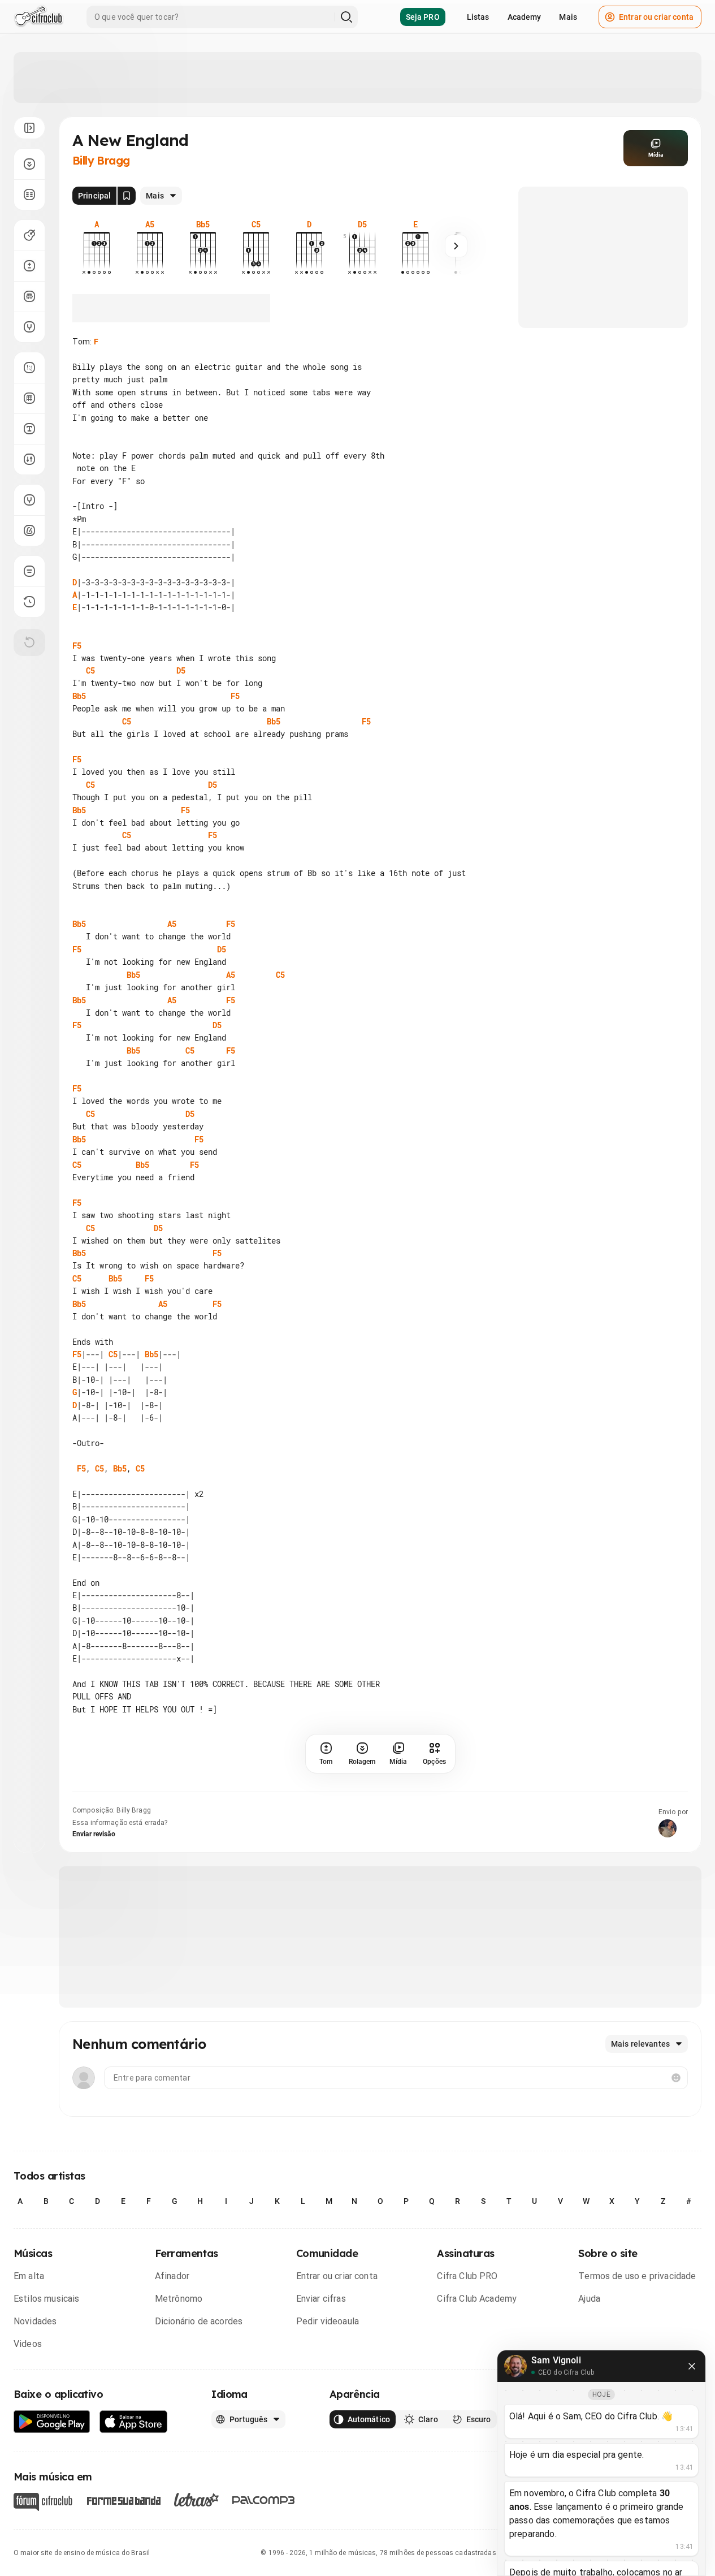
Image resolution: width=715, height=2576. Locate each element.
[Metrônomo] (29, 530)
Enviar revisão (94, 1834)
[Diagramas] (29, 398)
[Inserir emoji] (676, 2078)
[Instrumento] (29, 235)
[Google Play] (52, 2422)
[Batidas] (29, 459)
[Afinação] (29, 327)
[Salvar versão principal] (127, 196)
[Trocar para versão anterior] (29, 602)
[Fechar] (692, 2366)
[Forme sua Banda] (123, 2499)
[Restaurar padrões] (29, 642)
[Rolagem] (29, 164)
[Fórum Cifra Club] (43, 2502)
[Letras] (196, 2500)
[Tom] (29, 266)
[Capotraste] (29, 296)
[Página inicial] (39, 17)
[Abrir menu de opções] (29, 128)
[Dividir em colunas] (29, 195)
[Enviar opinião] (29, 571)
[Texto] (29, 429)
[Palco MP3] (264, 2500)
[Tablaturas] (29, 368)
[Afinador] (29, 500)
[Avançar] (456, 246)
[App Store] (134, 2422)
